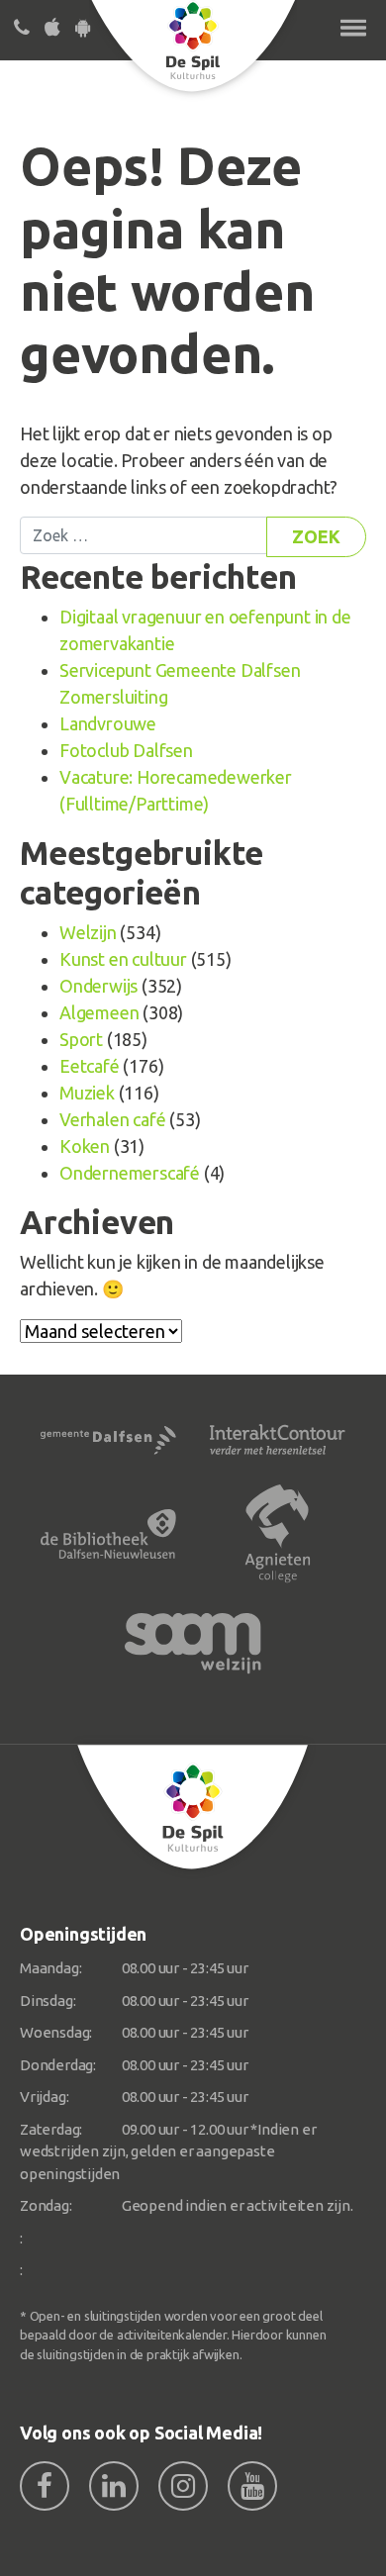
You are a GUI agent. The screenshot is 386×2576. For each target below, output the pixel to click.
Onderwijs (98, 986)
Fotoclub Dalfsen (126, 750)
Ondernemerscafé (130, 1173)
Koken (85, 1146)
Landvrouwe (108, 723)
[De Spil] (193, 1807)
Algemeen (99, 1012)
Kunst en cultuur (123, 959)
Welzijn (88, 932)
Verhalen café (112, 1119)
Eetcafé (90, 1066)
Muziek (87, 1093)
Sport (81, 1039)
